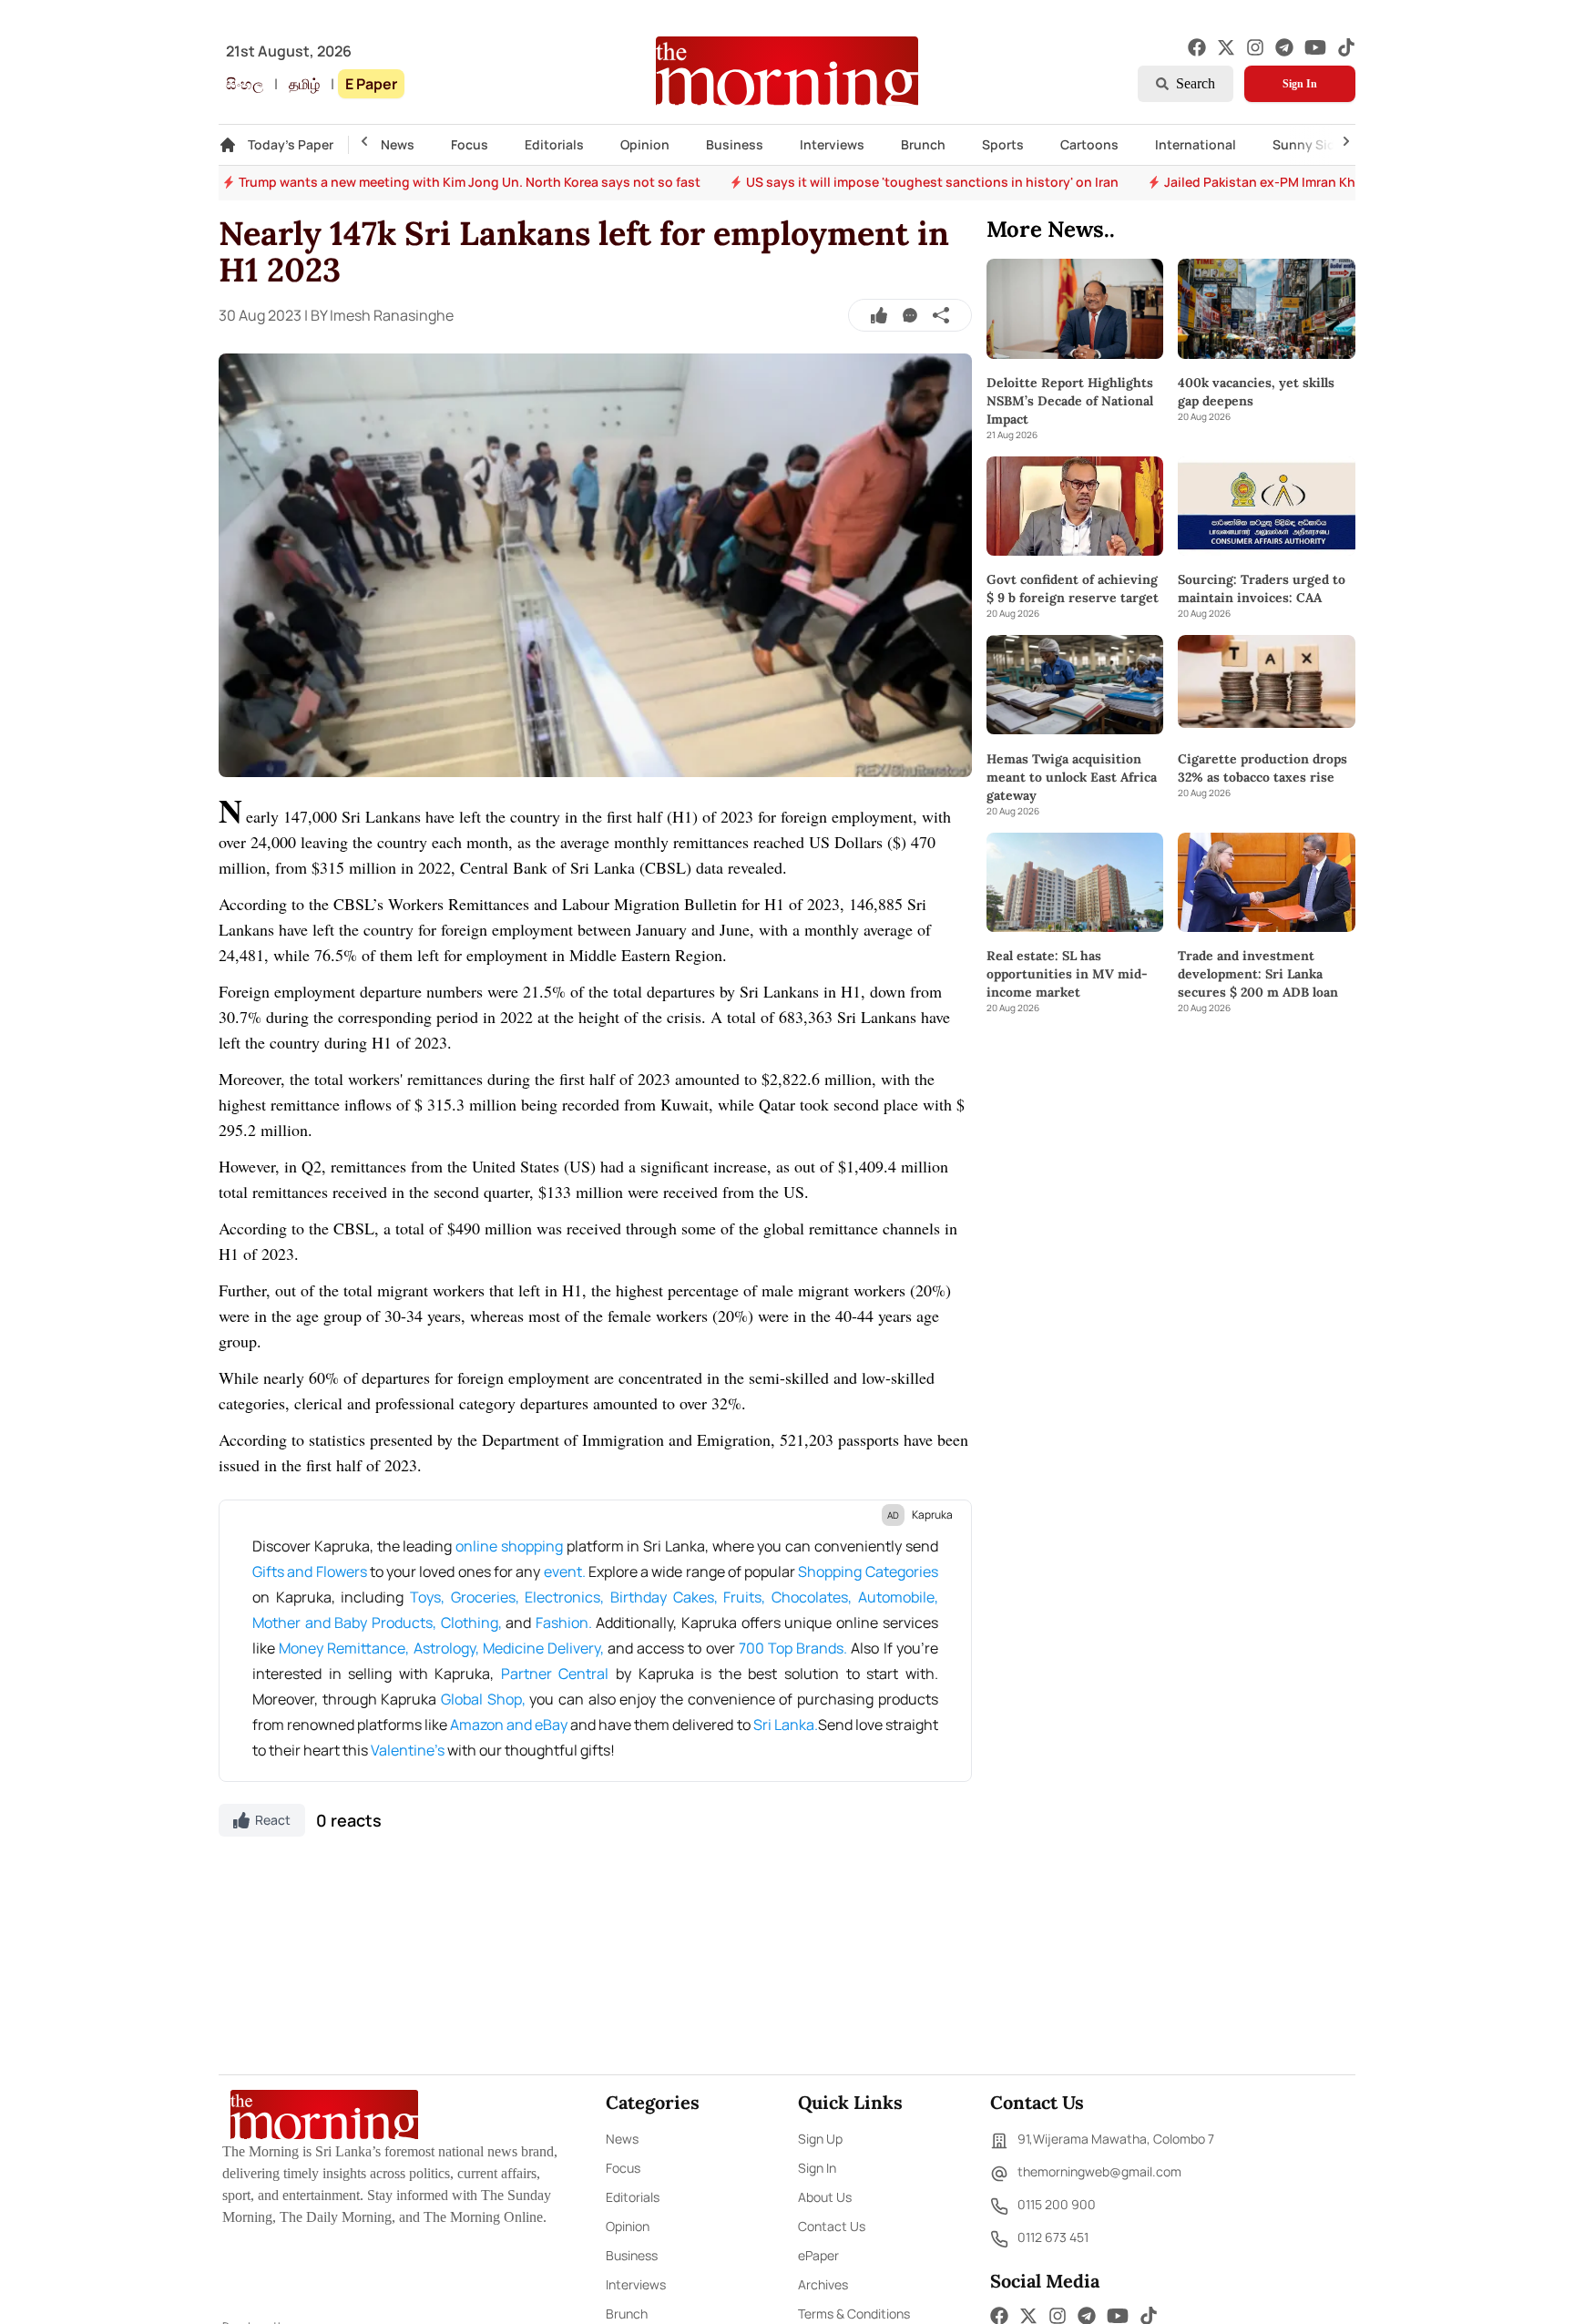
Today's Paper (291, 144)
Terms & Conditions (854, 2314)
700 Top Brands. (793, 1648)
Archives (823, 2284)
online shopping (509, 1546)
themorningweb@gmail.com (1099, 2171)
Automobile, (898, 1597)
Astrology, (446, 1648)
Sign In (1300, 84)
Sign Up (820, 2139)
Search (1196, 83)
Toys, (427, 1597)
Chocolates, (812, 1597)
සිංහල (245, 84)
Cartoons (1089, 144)
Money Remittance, (344, 1648)
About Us (825, 2197)
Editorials (554, 144)
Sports (1003, 144)
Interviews (832, 144)
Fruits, (744, 1597)
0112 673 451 (1053, 2237)
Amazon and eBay (509, 1725)
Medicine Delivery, (543, 1648)
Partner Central (555, 1674)
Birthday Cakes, (664, 1597)
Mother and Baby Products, (344, 1623)
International (1196, 144)
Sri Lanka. (786, 1725)
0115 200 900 (1057, 2204)
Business (735, 144)
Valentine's (408, 1750)
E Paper (371, 84)
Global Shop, (483, 1699)
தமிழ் (304, 84)
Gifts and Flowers (310, 1572)
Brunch (923, 144)
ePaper (818, 2255)
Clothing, (471, 1623)
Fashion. (564, 1623)
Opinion (645, 144)
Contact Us (832, 2226)
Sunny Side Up (1318, 144)
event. (565, 1572)
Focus (470, 144)
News (398, 144)
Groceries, (485, 1597)
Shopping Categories (868, 1572)
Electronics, (564, 1597)
